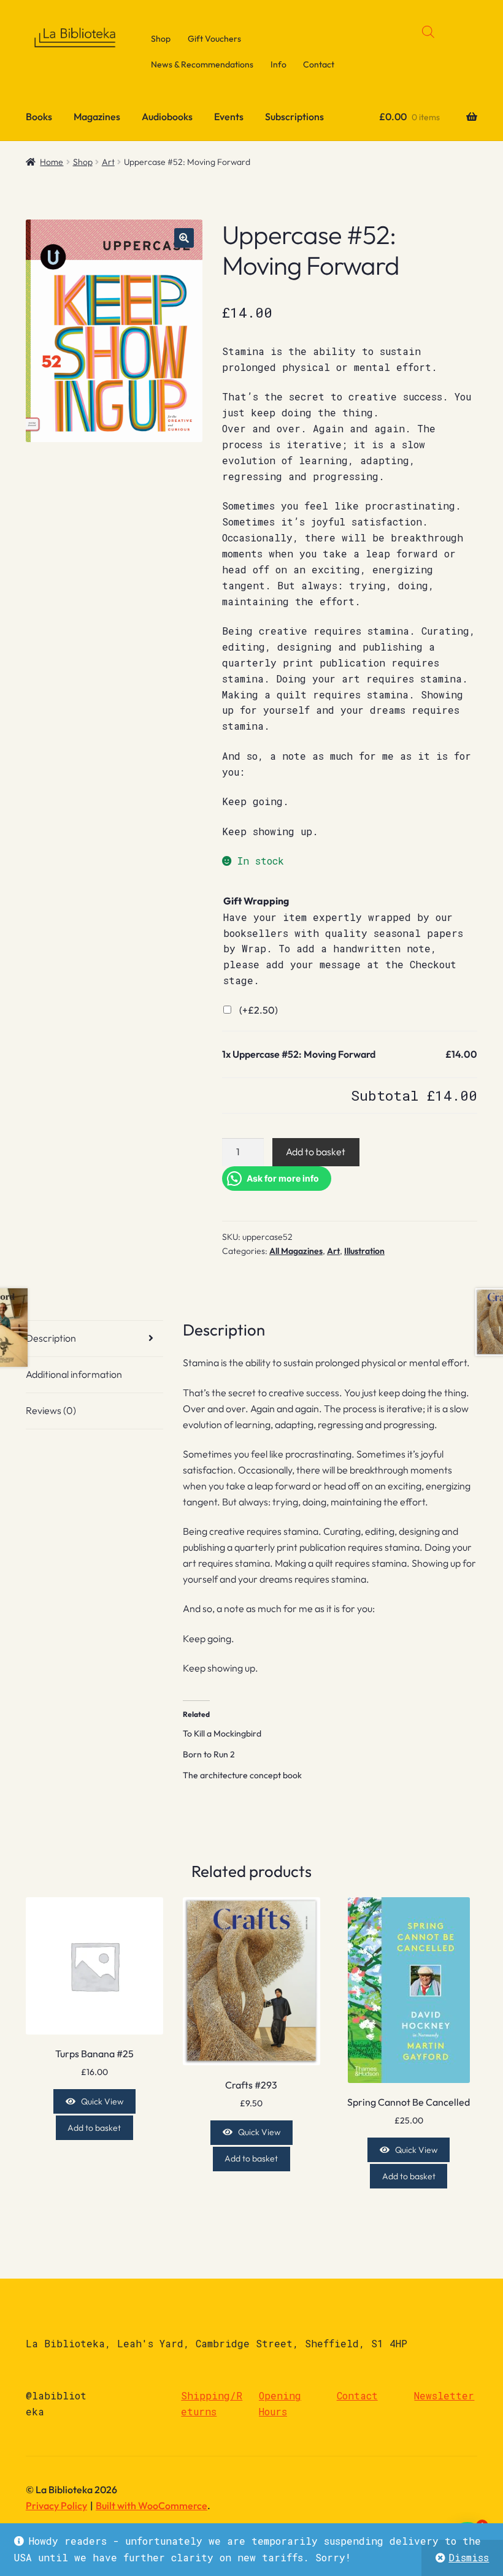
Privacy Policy (56, 2505)
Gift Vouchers (214, 39)
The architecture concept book (242, 1775)
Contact (319, 64)
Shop (161, 39)
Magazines (97, 117)
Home (52, 162)
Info (278, 64)
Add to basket (316, 1152)
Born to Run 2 (209, 1754)
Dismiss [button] (469, 2557)
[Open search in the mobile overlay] (428, 32)
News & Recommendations (202, 64)
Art (108, 162)
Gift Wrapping (256, 901)
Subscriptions (294, 117)
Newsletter (444, 2395)
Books (39, 117)
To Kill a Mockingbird (222, 1733)
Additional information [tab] (74, 1374)
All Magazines (296, 1251)
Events (229, 117)
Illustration (364, 1251)
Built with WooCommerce (152, 2505)
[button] (184, 238)
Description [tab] (51, 1338)
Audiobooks (167, 117)
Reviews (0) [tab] (51, 1410)
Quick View (102, 2101)
